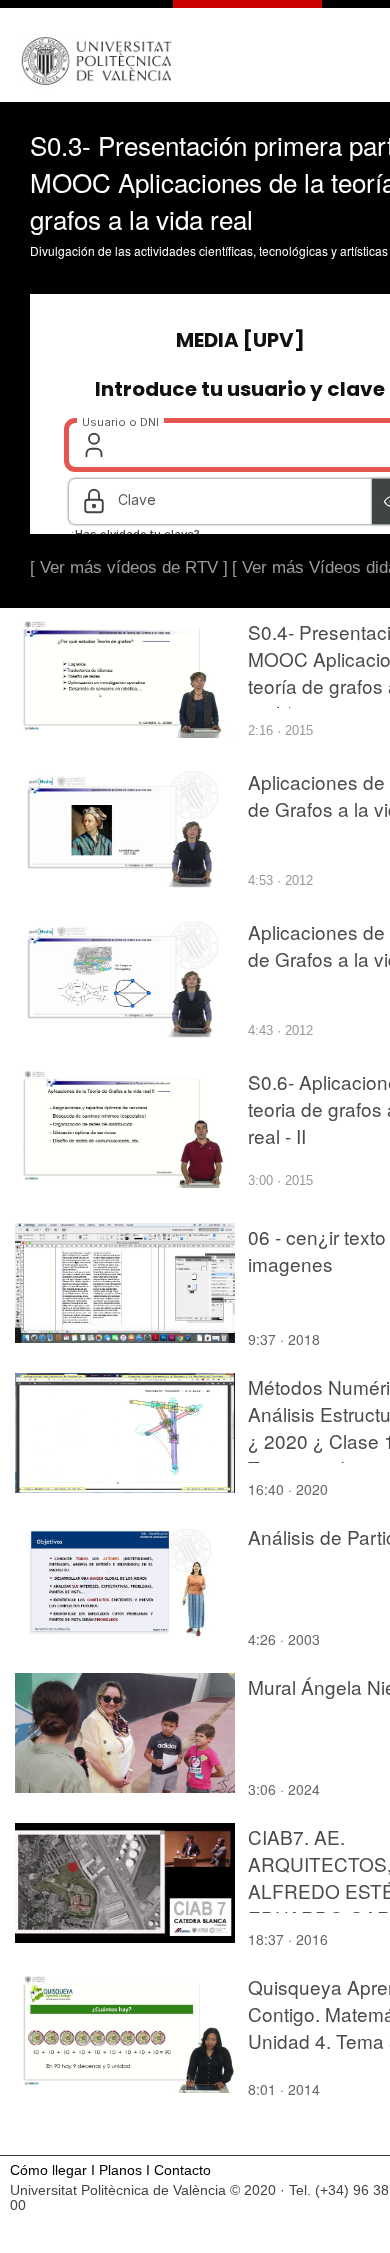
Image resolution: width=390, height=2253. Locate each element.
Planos (120, 2170)
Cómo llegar (48, 2170)
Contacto (182, 2170)
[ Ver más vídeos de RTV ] (129, 567)
